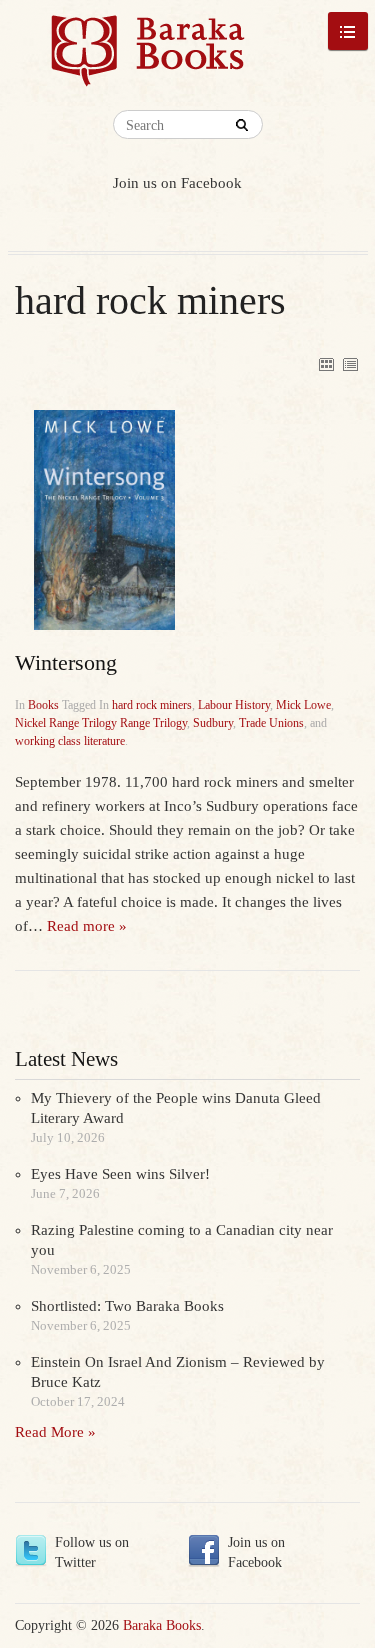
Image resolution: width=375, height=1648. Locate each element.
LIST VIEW (350, 364)
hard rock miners (152, 705)
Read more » (87, 926)
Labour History (234, 705)
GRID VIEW (326, 364)
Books (43, 705)
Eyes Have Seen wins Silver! (120, 1174)
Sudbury (213, 723)
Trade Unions (271, 723)
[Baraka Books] (148, 60)
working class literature (70, 741)
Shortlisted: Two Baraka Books (127, 1306)
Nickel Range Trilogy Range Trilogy (101, 723)
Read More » (55, 1432)
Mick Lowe (303, 705)
